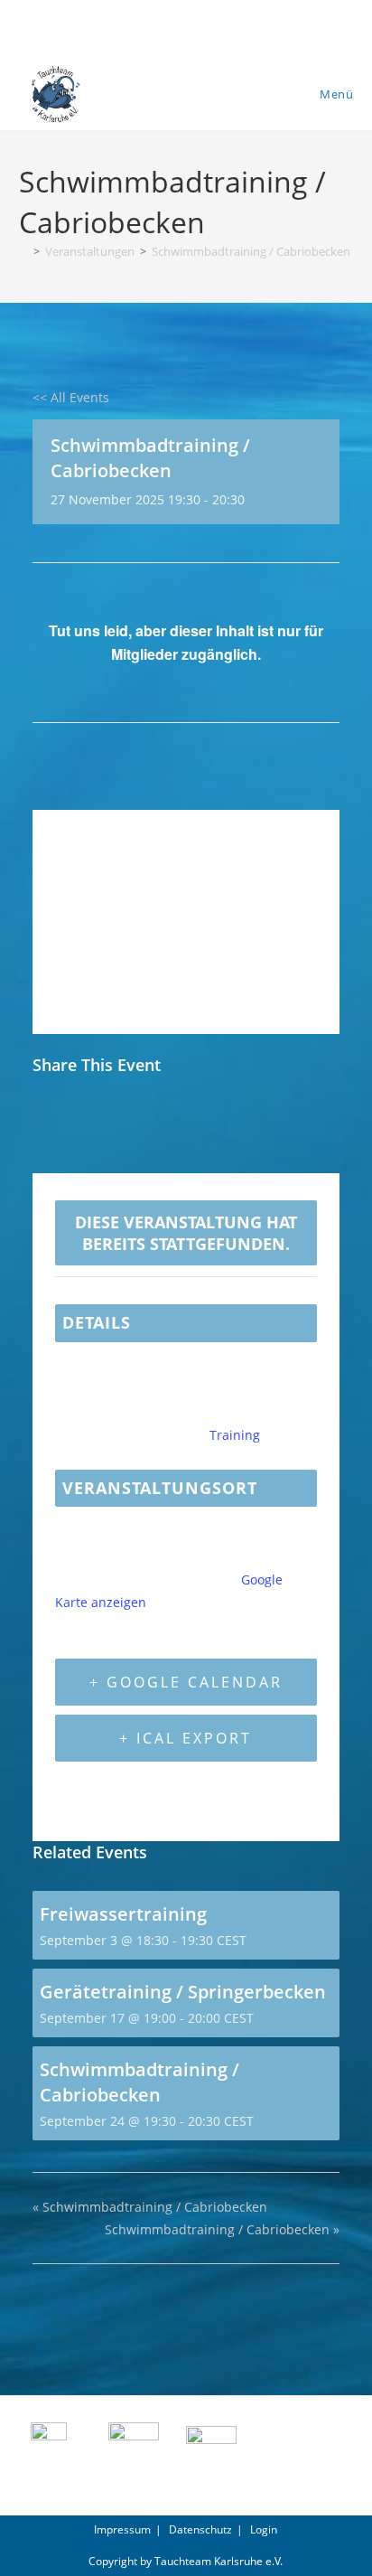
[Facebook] (52, 1124)
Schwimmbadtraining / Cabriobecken (251, 251)
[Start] (23, 251)
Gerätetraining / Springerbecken (183, 1992)
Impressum (122, 2529)
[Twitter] (94, 1124)
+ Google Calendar (186, 1682)
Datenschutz (200, 2529)
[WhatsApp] (185, 1124)
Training (235, 1435)
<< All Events (71, 397)
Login (264, 2529)
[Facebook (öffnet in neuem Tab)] (186, 26)
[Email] (139, 1124)
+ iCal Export (186, 1738)
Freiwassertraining (123, 1914)
